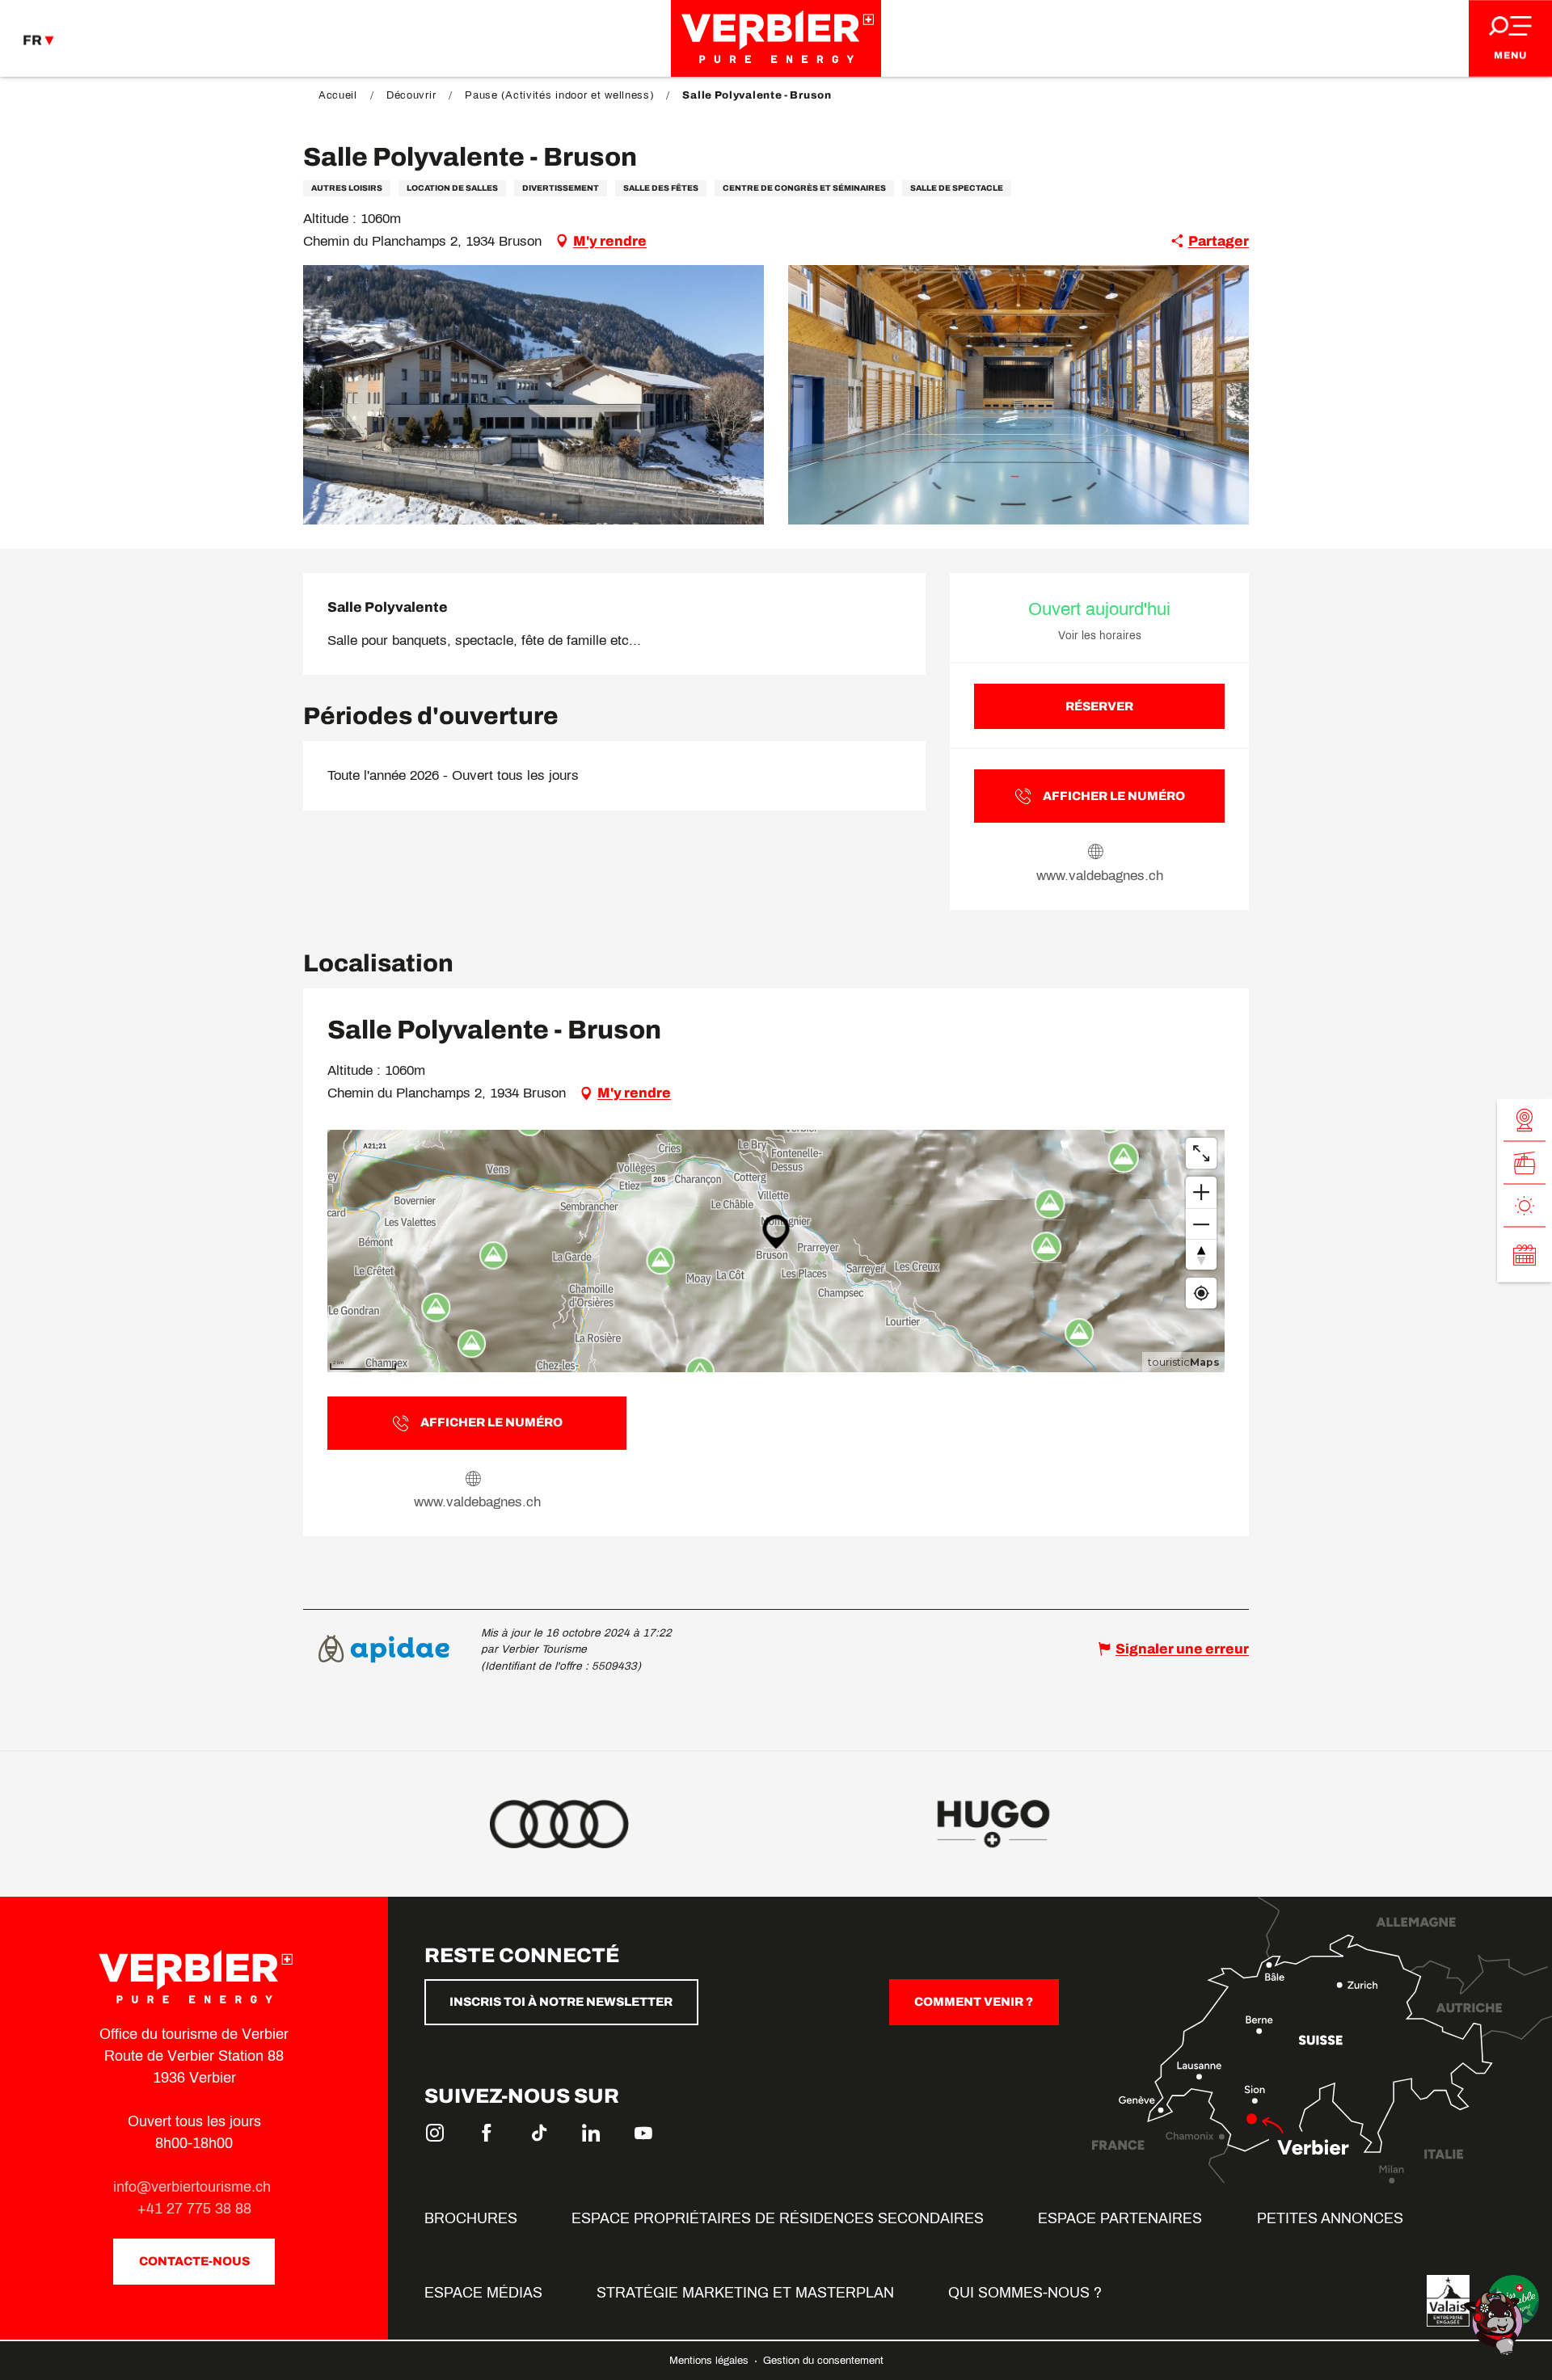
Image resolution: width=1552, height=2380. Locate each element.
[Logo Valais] (1448, 2301)
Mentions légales (711, 2361)
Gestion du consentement (823, 2361)
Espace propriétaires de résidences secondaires (778, 2218)
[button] (533, 395)
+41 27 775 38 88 (194, 2209)
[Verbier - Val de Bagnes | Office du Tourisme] (776, 38)
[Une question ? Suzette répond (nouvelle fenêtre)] (1495, 2322)
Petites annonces (1330, 2218)
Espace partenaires (1120, 2218)
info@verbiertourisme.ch (194, 2187)
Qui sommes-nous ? (1025, 2293)
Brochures (471, 2218)
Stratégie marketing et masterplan (745, 2293)
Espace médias (483, 2293)
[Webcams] (1525, 1120)
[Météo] (1525, 1205)
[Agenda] (1525, 1254)
